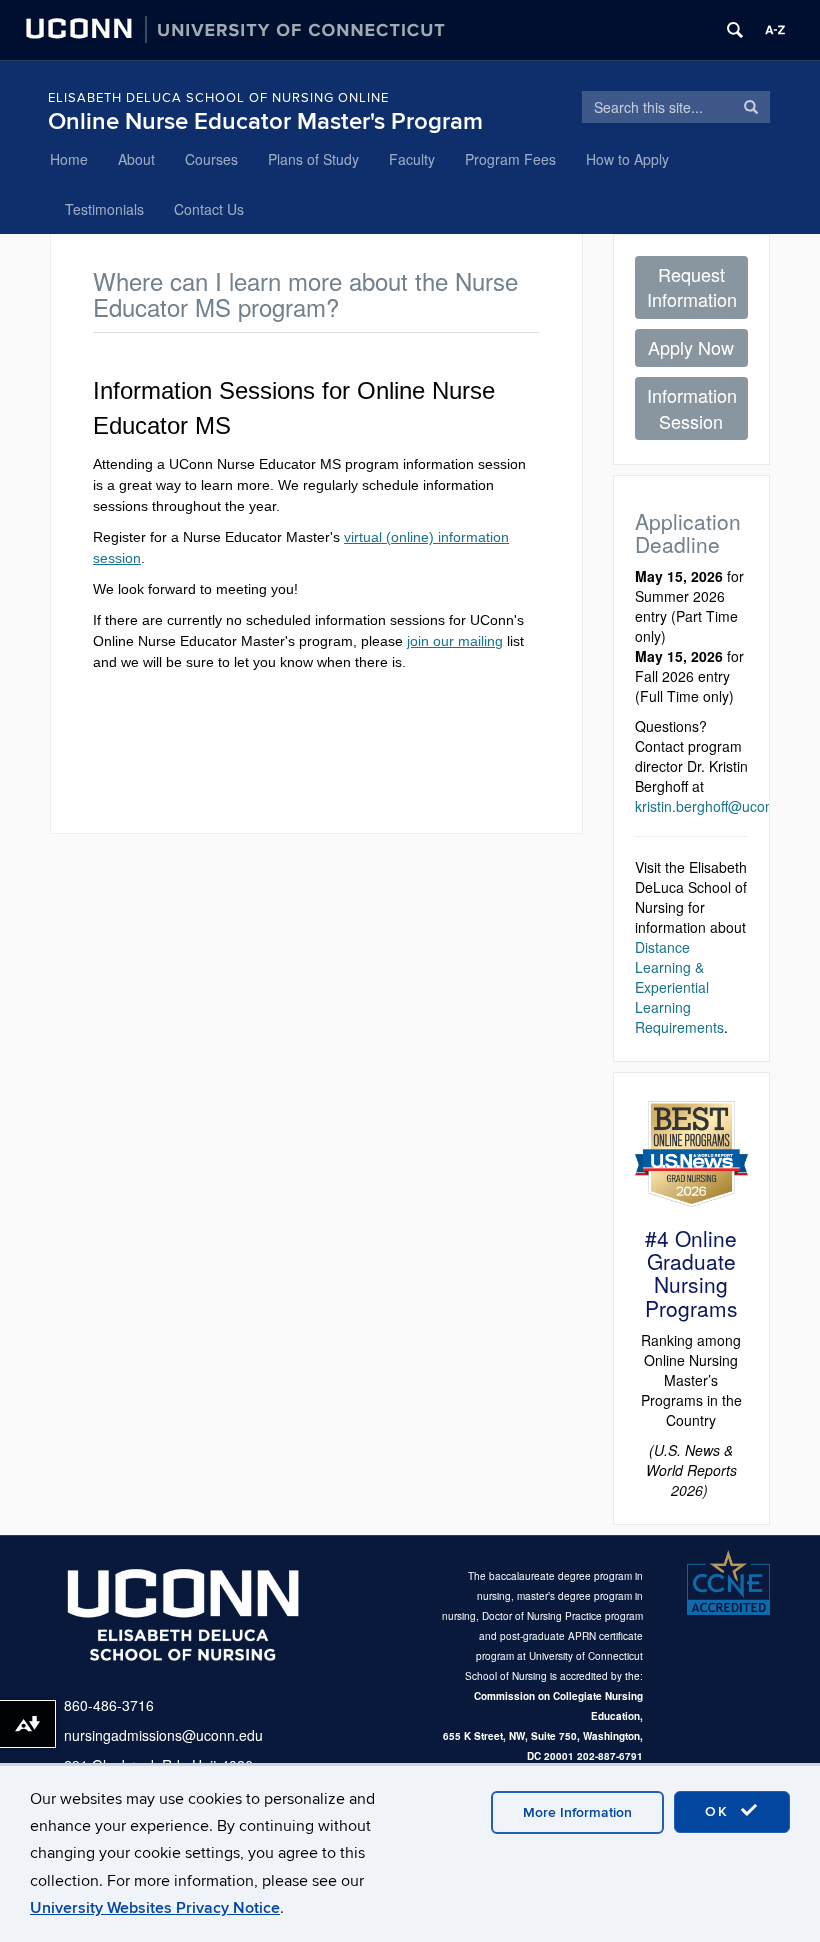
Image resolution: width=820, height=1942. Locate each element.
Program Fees (510, 159)
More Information (577, 1812)
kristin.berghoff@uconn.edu (722, 806)
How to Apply (627, 159)
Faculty (412, 159)
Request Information (692, 287)
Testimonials (104, 209)
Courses (211, 159)
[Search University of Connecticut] (735, 30)
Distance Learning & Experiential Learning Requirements (679, 987)
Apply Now (691, 347)
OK (720, 1811)
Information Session (692, 408)
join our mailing (455, 641)
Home (69, 159)
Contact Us (209, 209)
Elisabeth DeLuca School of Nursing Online (218, 98)
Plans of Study (313, 159)
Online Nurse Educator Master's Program (265, 121)
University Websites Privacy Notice (155, 1908)
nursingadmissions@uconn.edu (163, 1735)
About (136, 159)
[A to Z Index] (775, 30)
